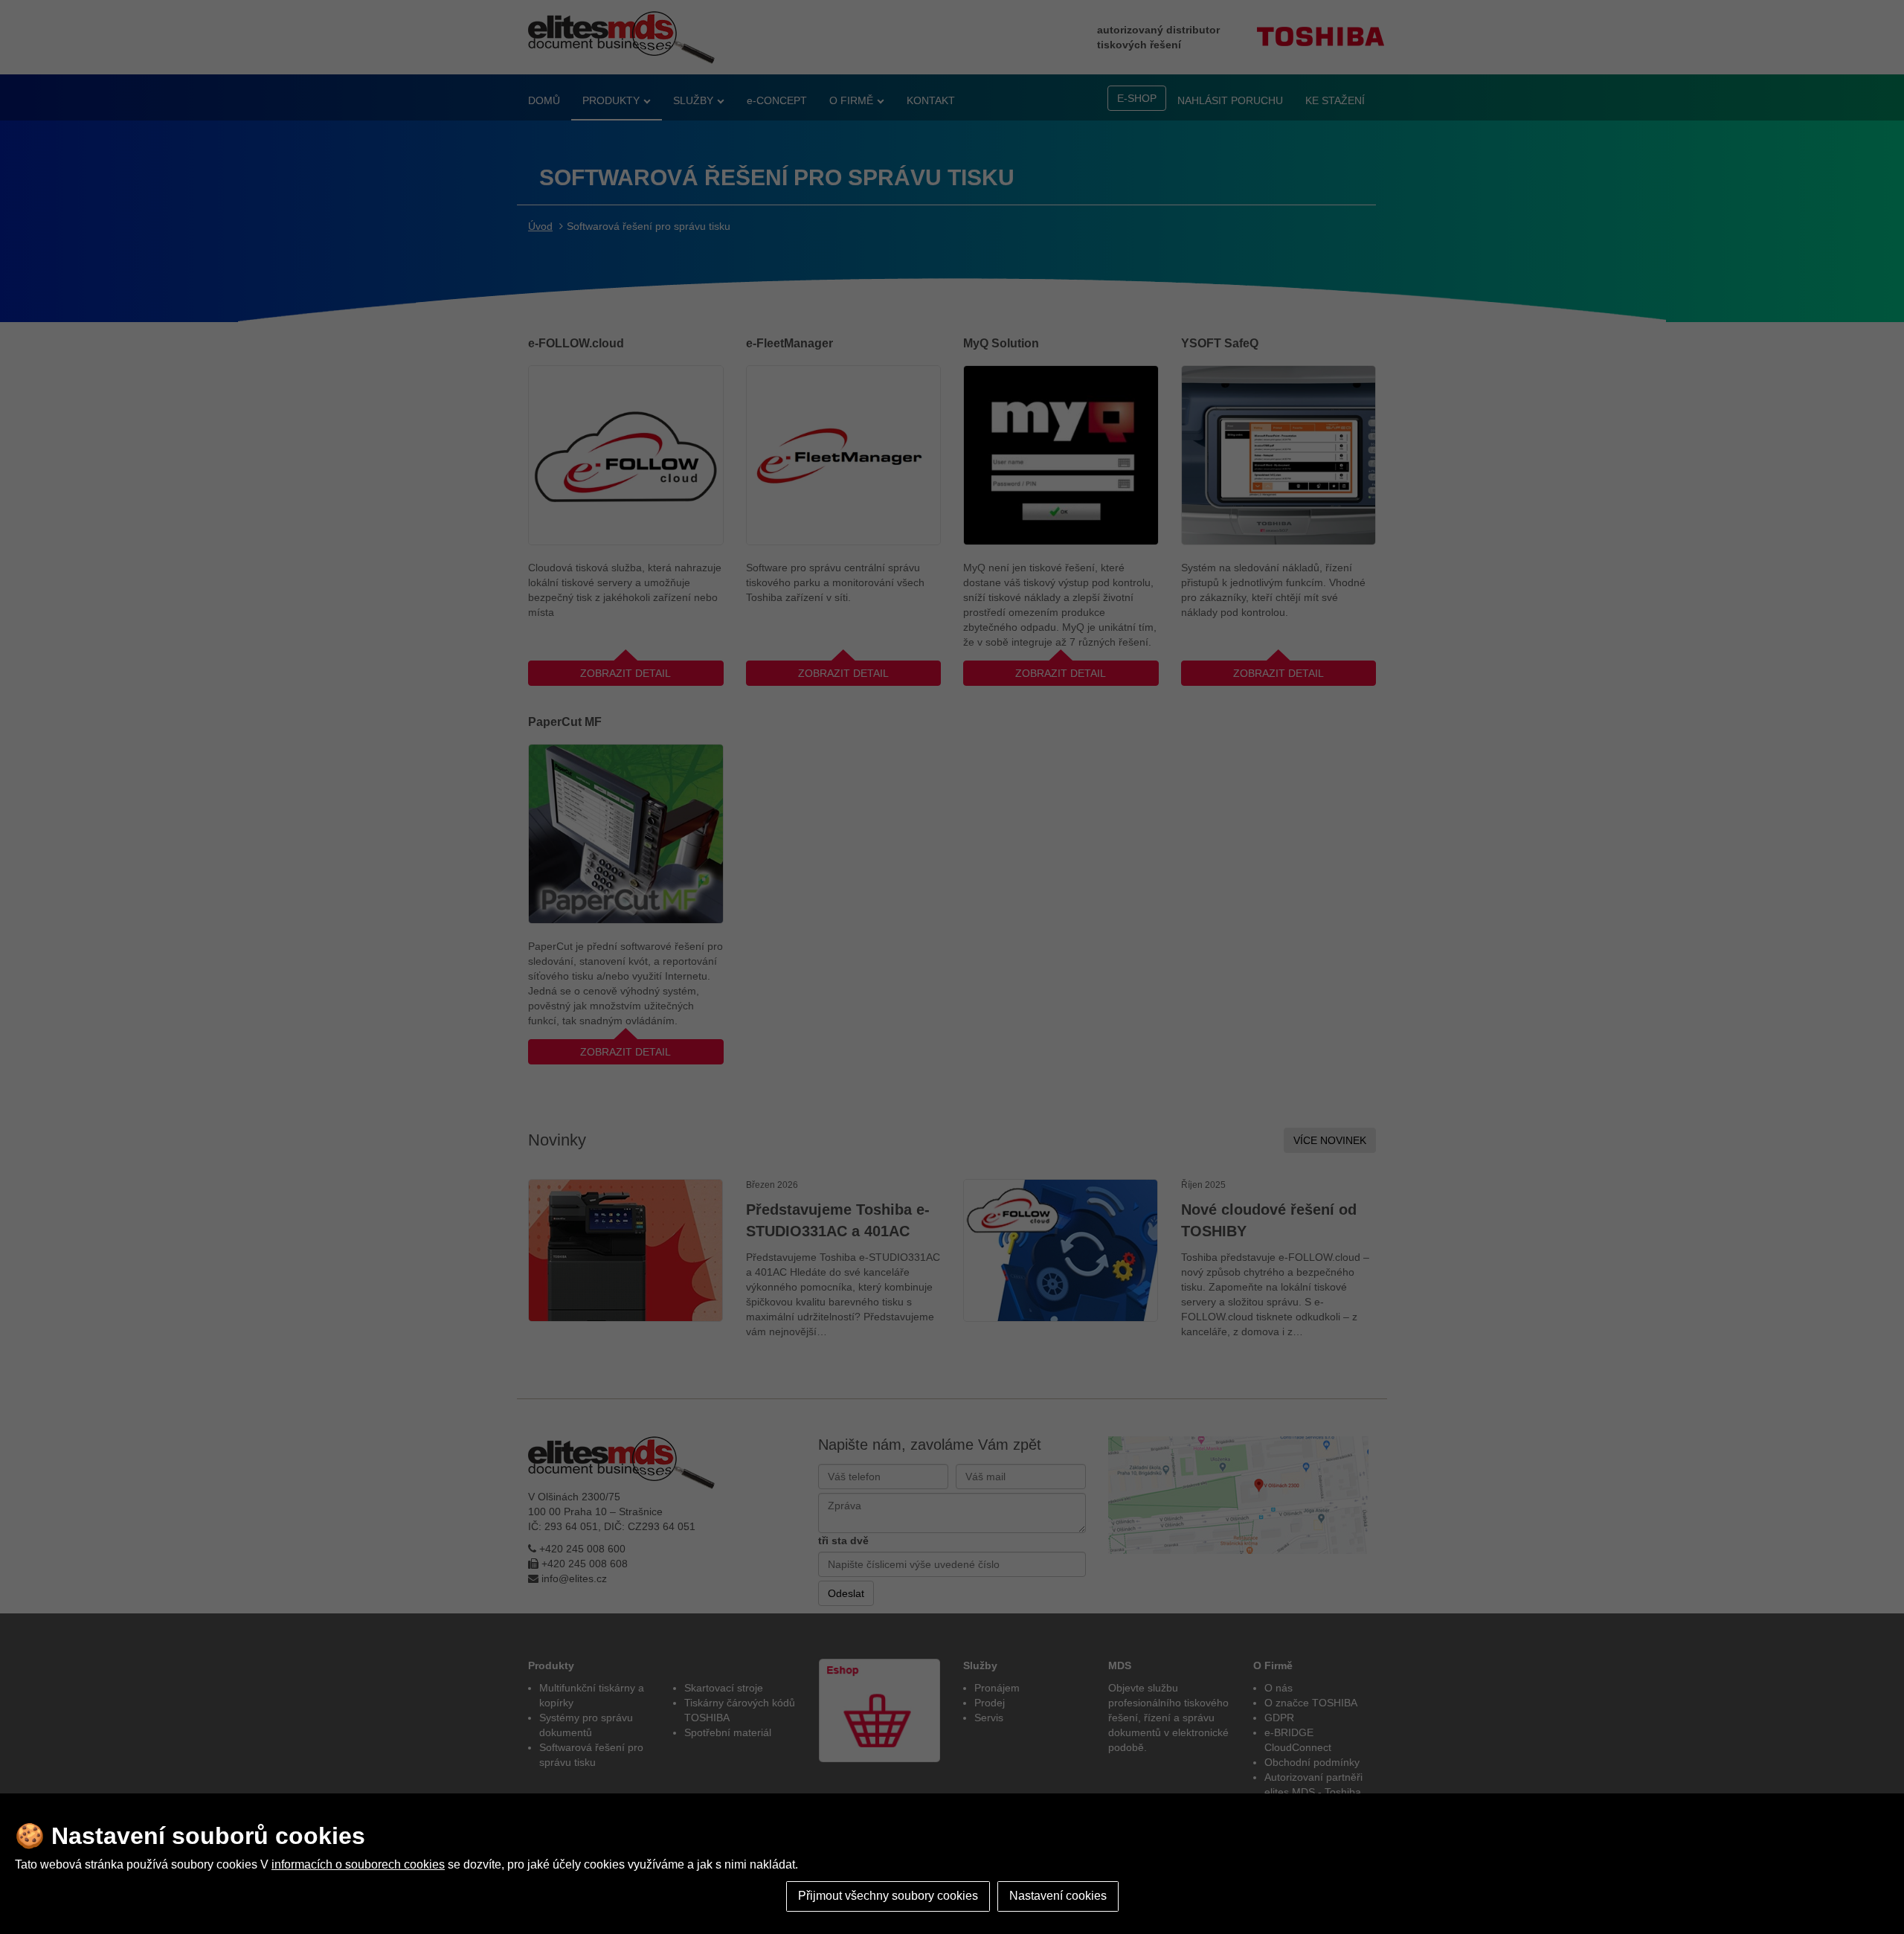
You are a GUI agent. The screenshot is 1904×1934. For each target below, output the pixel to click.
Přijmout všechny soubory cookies (888, 1896)
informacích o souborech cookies (358, 1864)
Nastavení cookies (1058, 1896)
